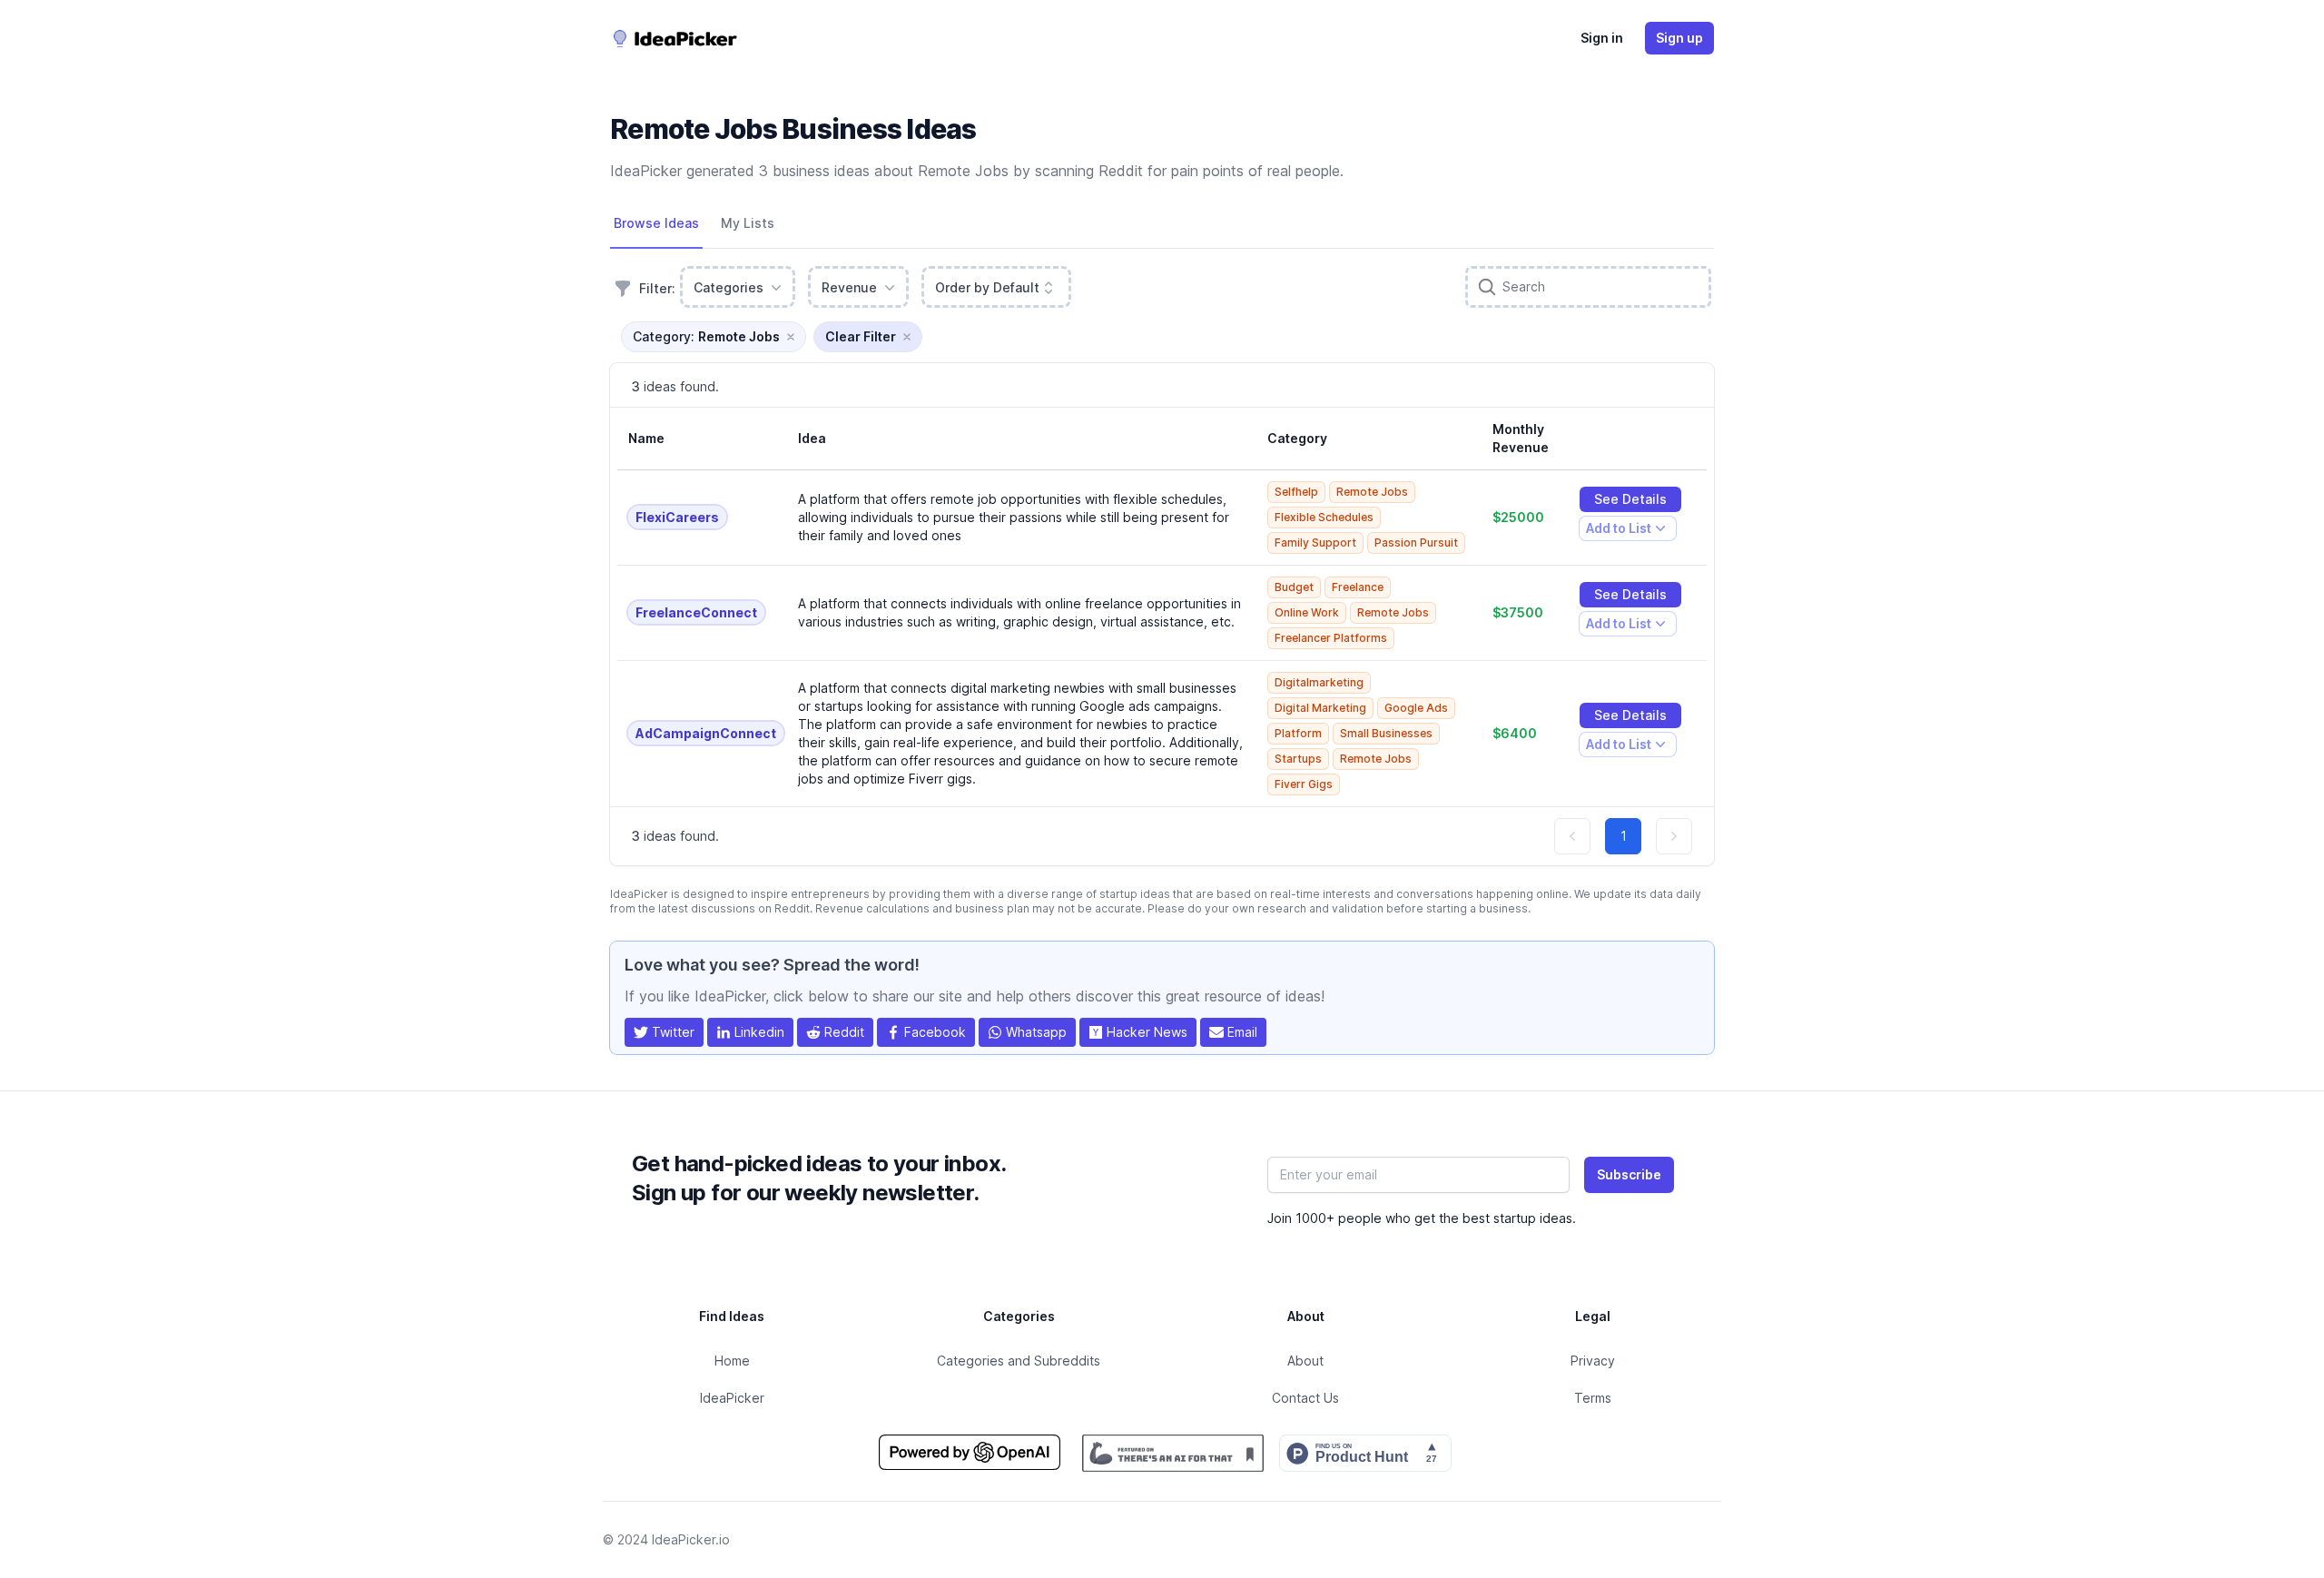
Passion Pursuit (1416, 542)
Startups (1298, 759)
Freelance (1358, 587)
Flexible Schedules (1324, 517)
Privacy (1593, 1361)
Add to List (1618, 531)
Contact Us (1305, 1398)
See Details (1630, 499)
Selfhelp (1296, 492)
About (1305, 1361)
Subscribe (1629, 1174)
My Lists (748, 223)
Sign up (1679, 38)
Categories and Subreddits (1019, 1361)
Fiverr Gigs (1304, 784)
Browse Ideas (656, 223)
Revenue (849, 287)
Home (732, 1361)
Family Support (1315, 542)
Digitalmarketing (1319, 682)
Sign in (1602, 38)
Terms (1593, 1398)
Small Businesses (1386, 733)
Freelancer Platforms (1331, 638)
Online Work (1307, 612)
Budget (1294, 587)
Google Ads (1416, 708)
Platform (1298, 733)
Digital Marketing (1320, 708)
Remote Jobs (1372, 492)
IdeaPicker (732, 1398)
